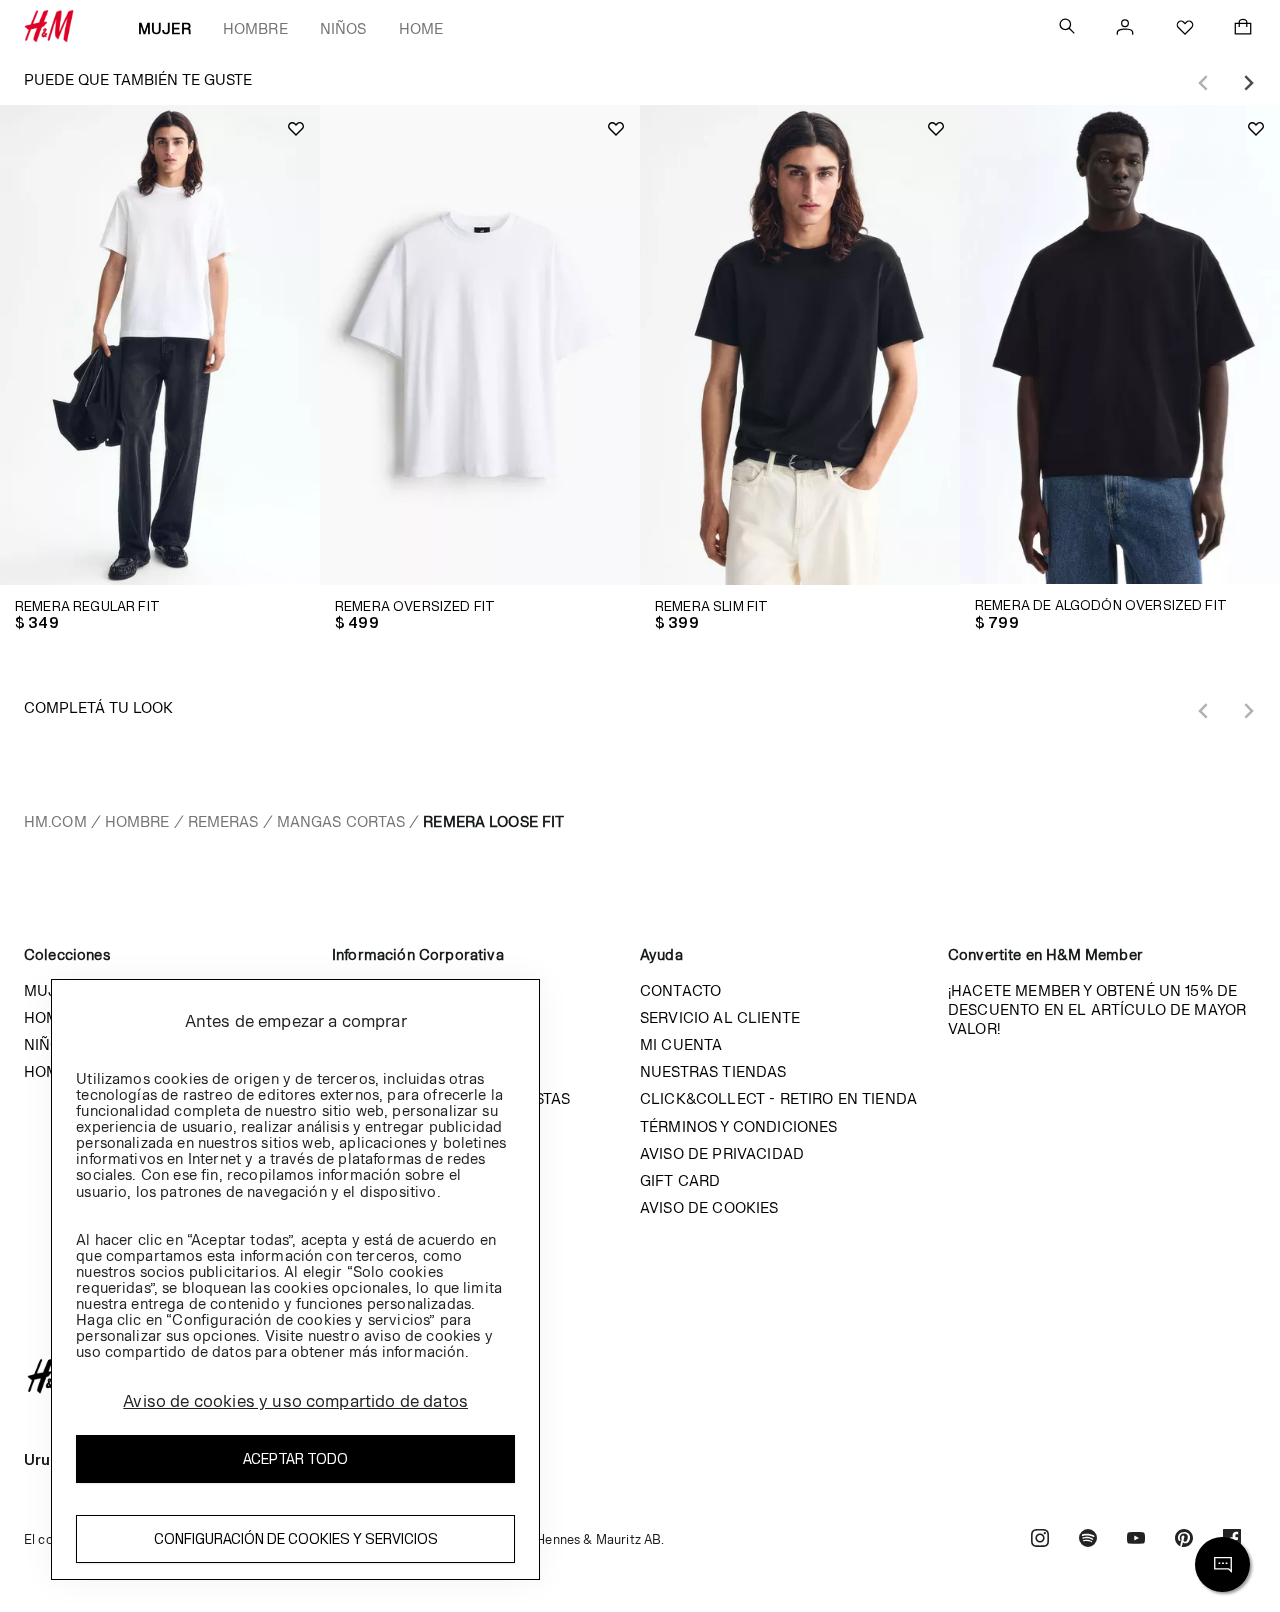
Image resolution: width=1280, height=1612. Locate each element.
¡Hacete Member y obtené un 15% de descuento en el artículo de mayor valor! (1097, 1009)
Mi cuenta (681, 1044)
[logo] (640, 1376)
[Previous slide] (1204, 83)
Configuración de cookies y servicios (296, 1538)
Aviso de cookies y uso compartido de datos (295, 1401)
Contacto (680, 990)
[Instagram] (1040, 1540)
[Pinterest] (1184, 1540)
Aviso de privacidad (722, 1153)
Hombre (255, 28)
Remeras (223, 821)
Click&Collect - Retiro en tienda (778, 1098)
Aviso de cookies (709, 1207)
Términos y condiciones (739, 1126)
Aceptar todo (295, 1458)
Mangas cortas (341, 821)
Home (421, 28)
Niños (343, 28)
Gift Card (680, 1180)
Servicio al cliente (720, 1017)
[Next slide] (1248, 83)
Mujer (164, 28)
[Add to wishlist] (296, 129)
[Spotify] (1088, 1540)
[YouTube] (1136, 1540)
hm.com (55, 821)
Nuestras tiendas (713, 1071)
